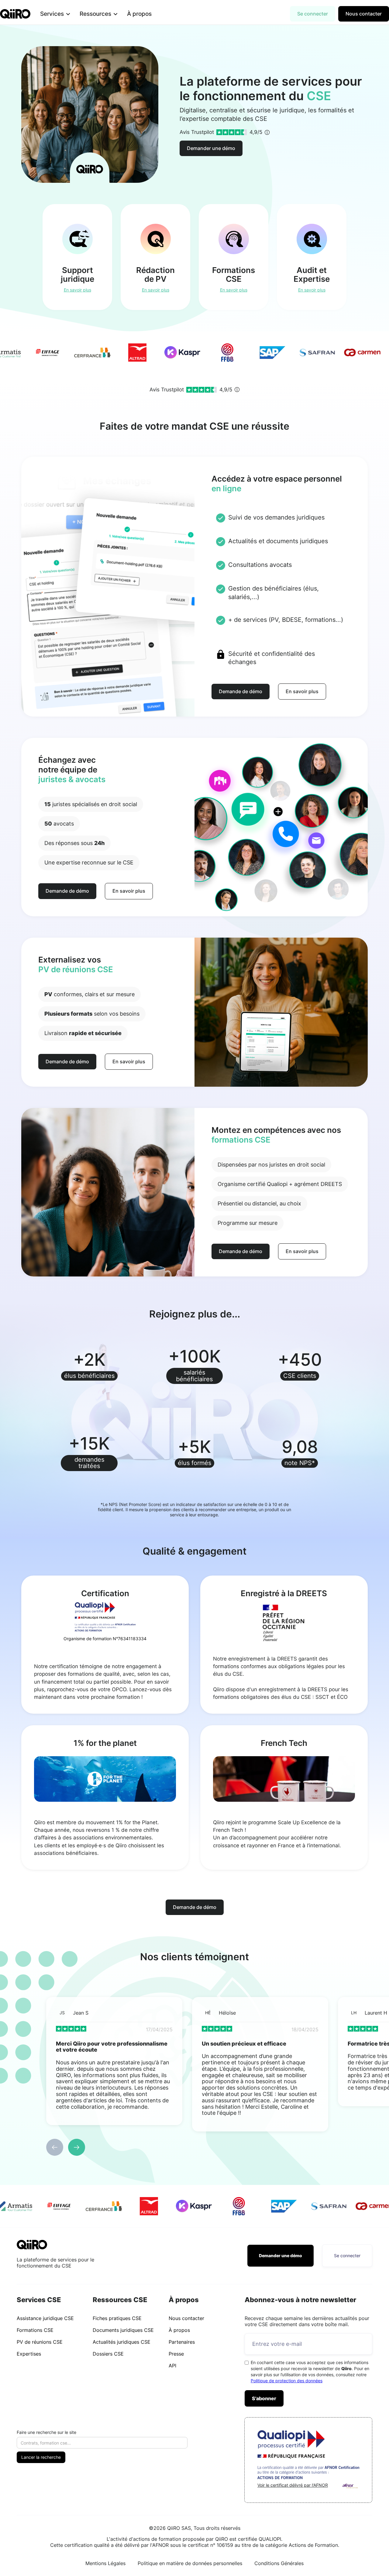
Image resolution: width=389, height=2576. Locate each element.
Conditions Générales (279, 2563)
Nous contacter (364, 14)
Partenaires (182, 2342)
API (172, 2366)
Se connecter (313, 14)
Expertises (29, 2354)
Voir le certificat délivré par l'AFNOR (293, 2485)
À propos (139, 14)
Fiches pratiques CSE (117, 2318)
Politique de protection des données (287, 2381)
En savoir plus (302, 691)
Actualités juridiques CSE (122, 2342)
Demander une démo (211, 148)
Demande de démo (241, 691)
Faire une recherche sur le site (46, 2432)
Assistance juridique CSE (45, 2318)
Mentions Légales (105, 2563)
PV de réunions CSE (40, 2342)
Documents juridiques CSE (123, 2330)
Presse (176, 2354)
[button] (55, 14)
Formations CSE (35, 2330)
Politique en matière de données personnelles (190, 2563)
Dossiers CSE (108, 2354)
